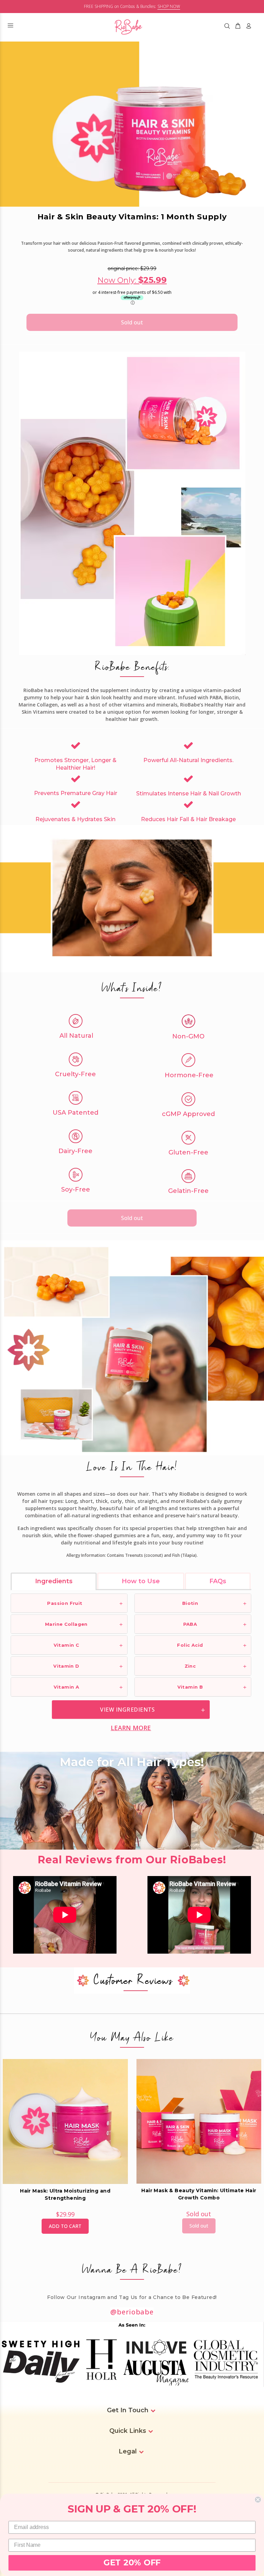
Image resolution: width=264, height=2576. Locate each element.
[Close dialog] (258, 2500)
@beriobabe (132, 2312)
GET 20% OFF (132, 2563)
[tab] (54, 1581)
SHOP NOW (169, 6)
